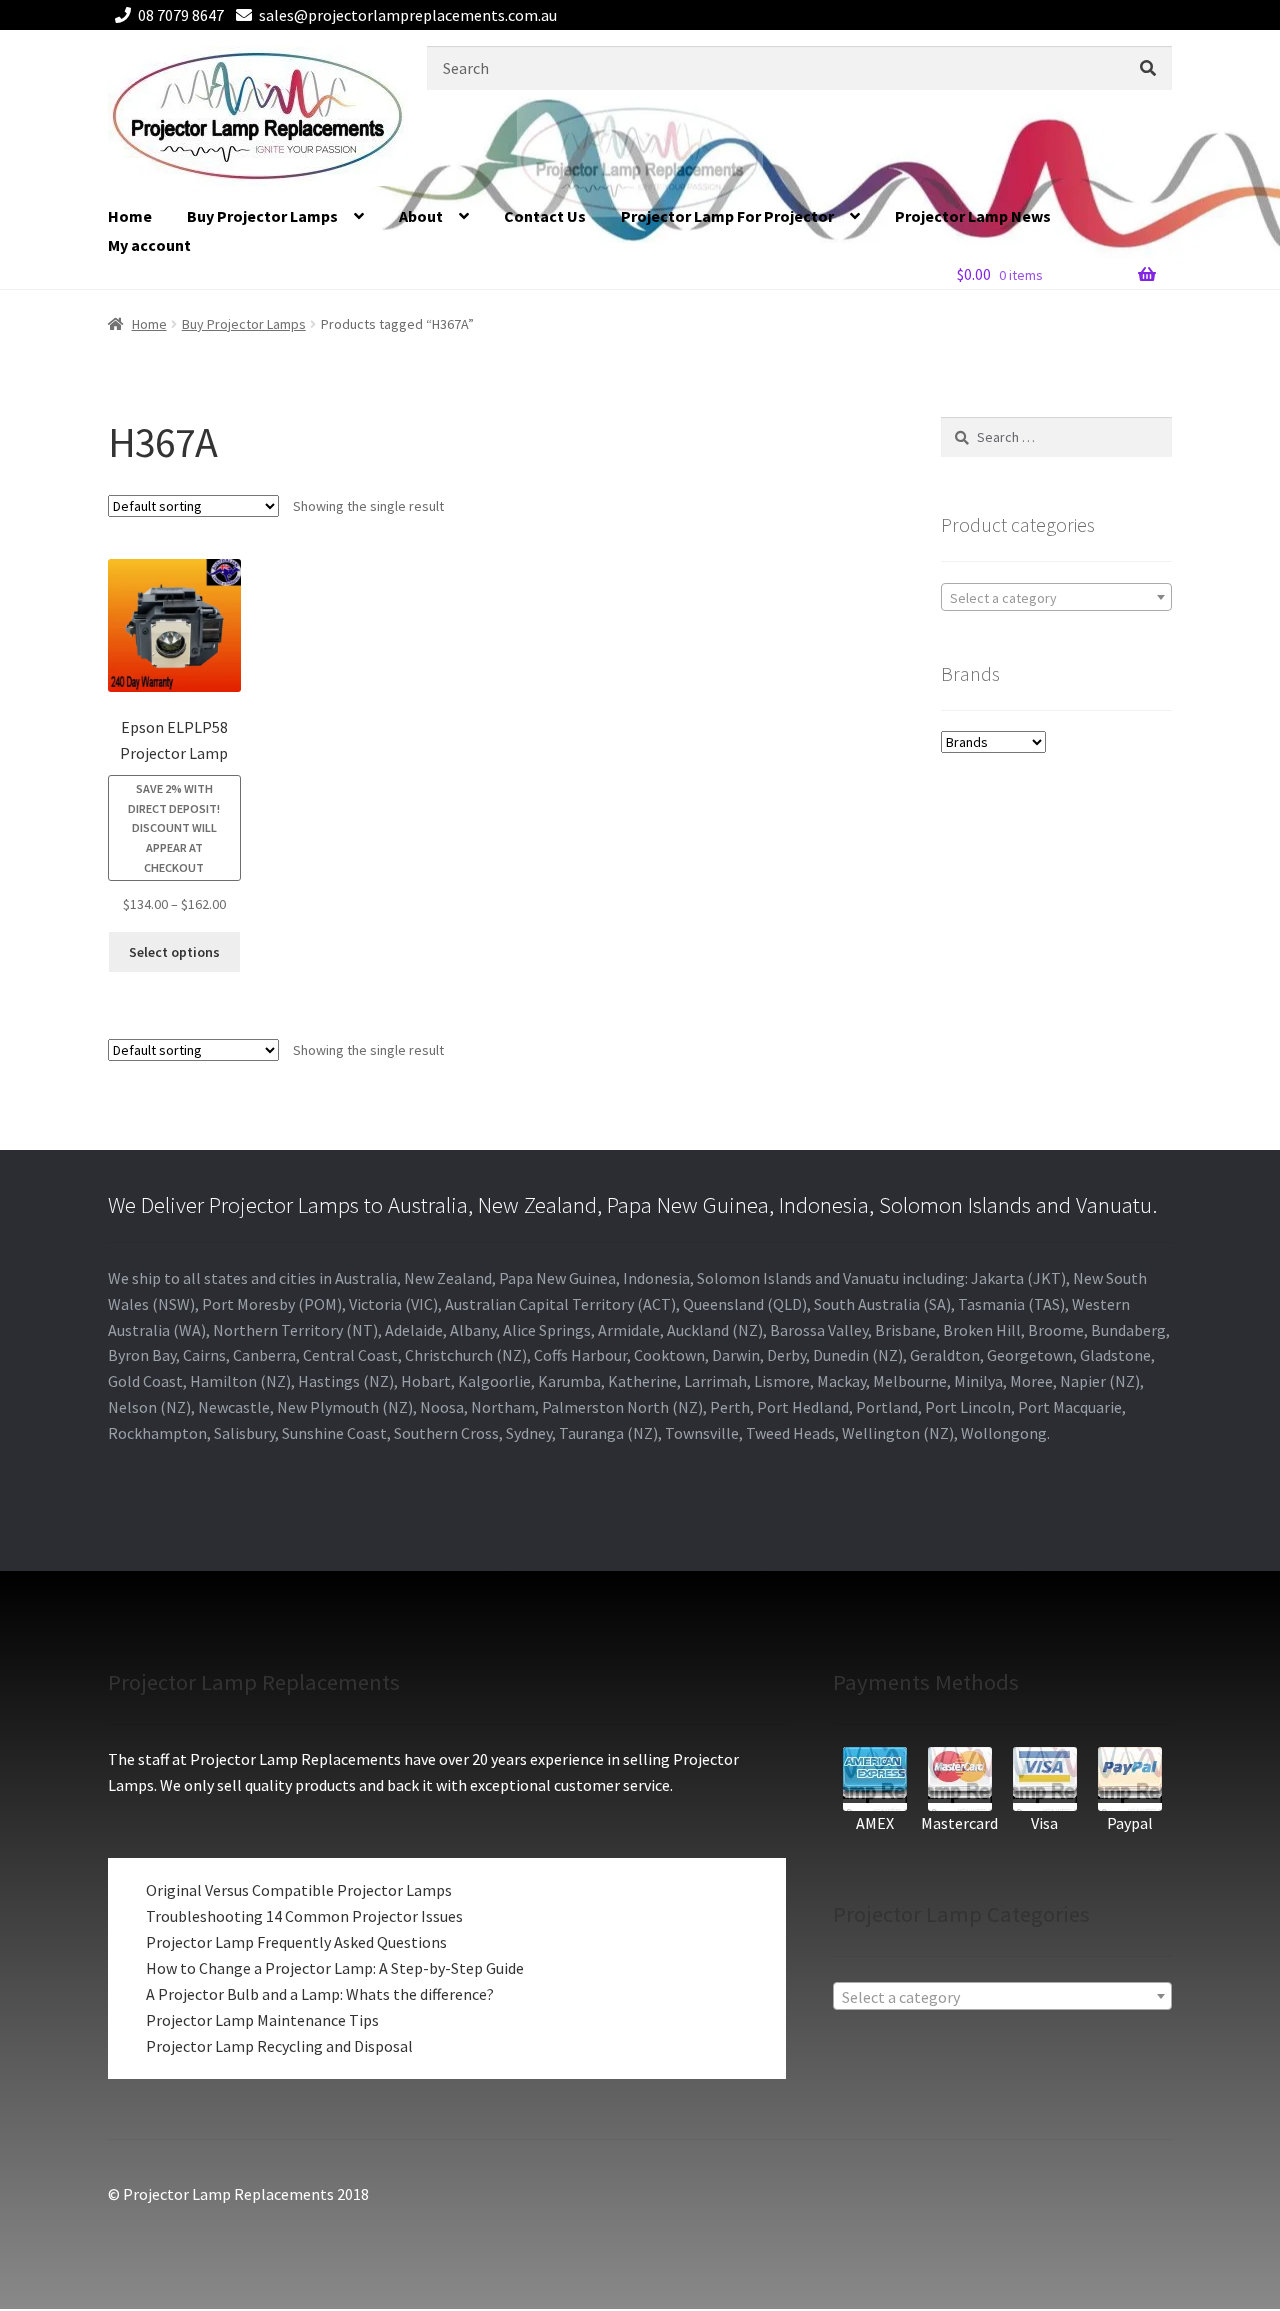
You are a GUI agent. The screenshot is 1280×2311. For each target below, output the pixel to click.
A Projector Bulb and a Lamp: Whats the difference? (320, 1994)
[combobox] (1056, 597)
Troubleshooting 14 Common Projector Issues (304, 1916)
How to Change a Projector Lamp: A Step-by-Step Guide (335, 1968)
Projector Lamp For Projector (727, 216)
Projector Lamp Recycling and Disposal (279, 2046)
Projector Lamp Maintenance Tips (262, 2020)
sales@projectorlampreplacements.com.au (408, 15)
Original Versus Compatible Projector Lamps (299, 1890)
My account (149, 245)
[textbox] (1056, 598)
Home (130, 216)
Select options (174, 952)
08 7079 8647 (181, 15)
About (421, 216)
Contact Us (545, 216)
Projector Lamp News (973, 216)
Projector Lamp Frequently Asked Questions (296, 1942)
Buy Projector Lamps (262, 216)
